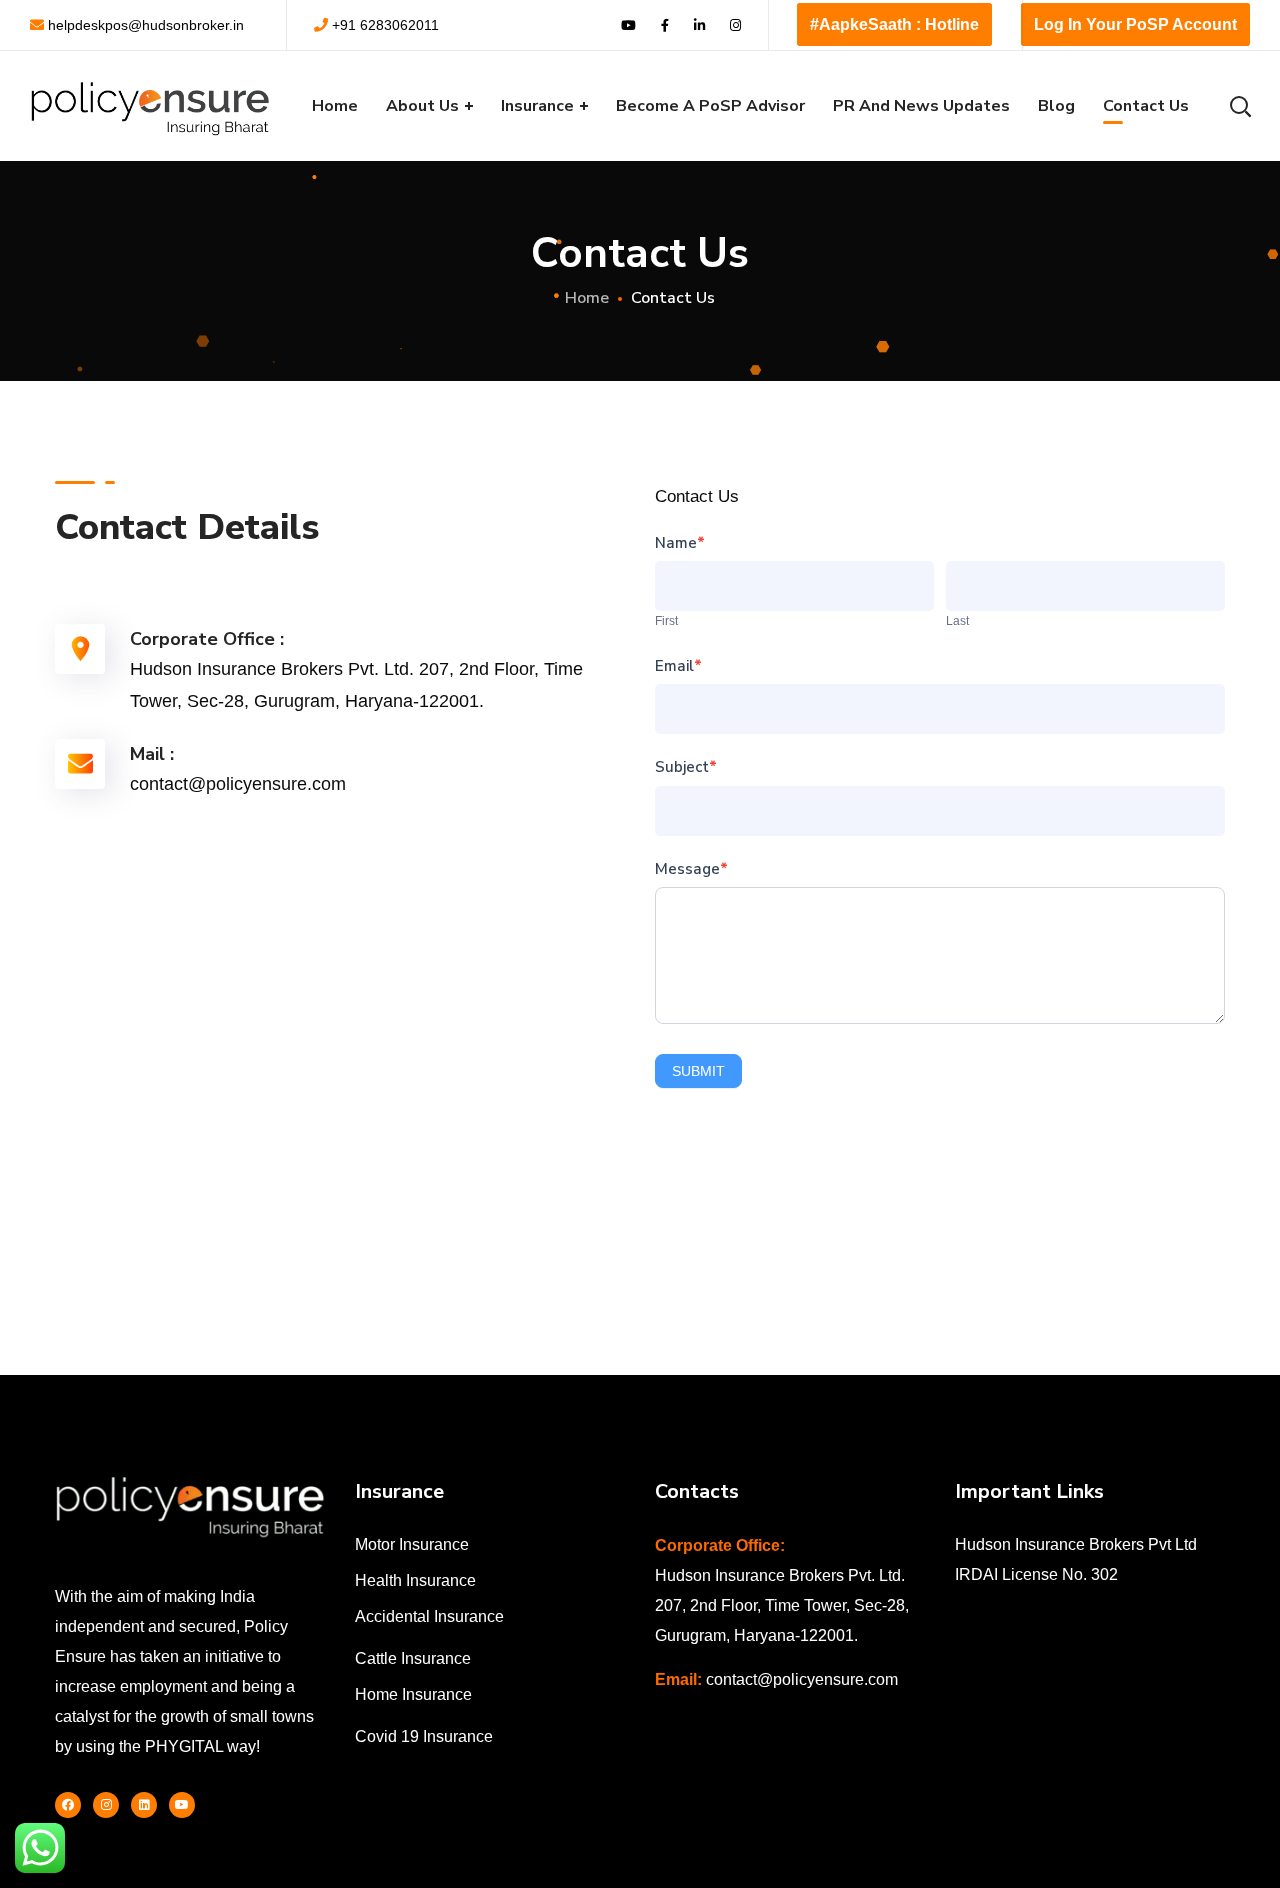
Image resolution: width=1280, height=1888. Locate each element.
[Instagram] (106, 1805)
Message (691, 869)
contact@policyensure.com (802, 1679)
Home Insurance (413, 1694)
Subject (686, 767)
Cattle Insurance (413, 1658)
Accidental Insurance (429, 1616)
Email (678, 666)
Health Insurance (415, 1580)
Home (587, 298)
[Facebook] (68, 1805)
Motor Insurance (412, 1544)
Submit (698, 1071)
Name (680, 543)
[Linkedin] (144, 1805)
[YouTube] (182, 1805)
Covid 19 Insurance (424, 1736)
